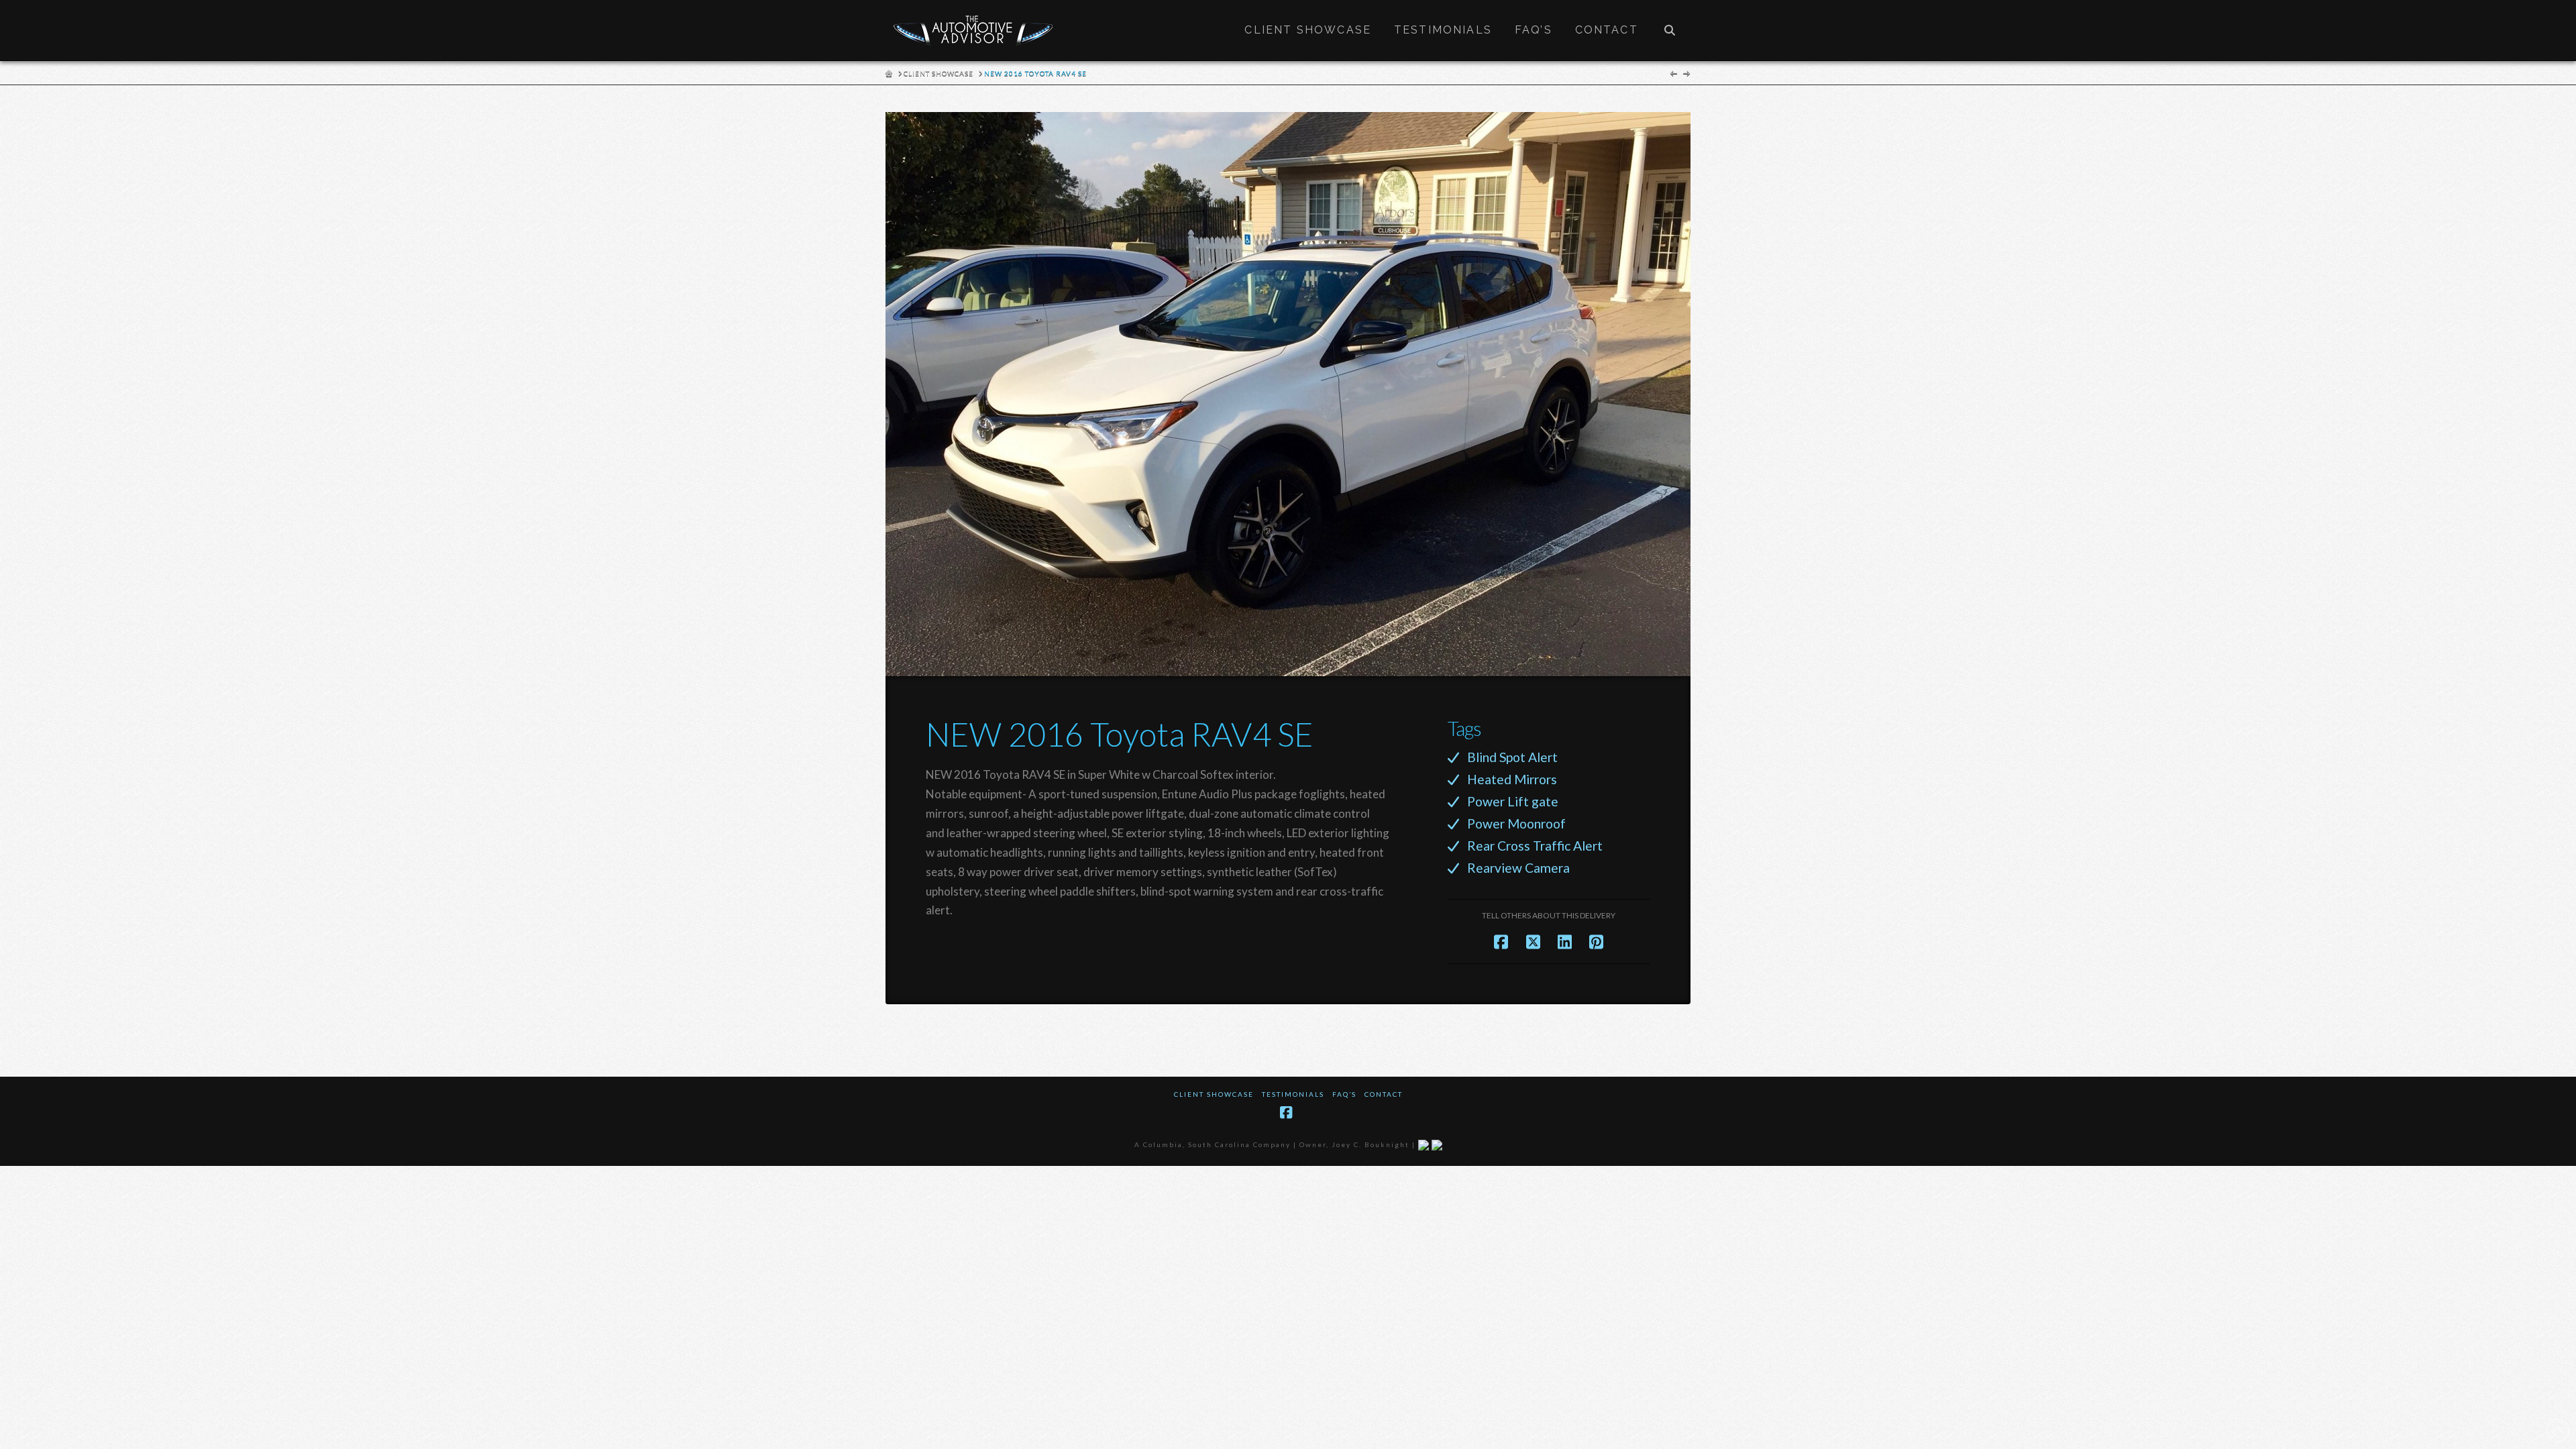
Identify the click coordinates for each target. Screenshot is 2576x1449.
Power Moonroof (1516, 823)
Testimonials (1293, 1094)
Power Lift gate (1513, 801)
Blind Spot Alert (1512, 757)
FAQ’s (1344, 1094)
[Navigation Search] (1670, 30)
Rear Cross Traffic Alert (1535, 846)
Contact (1384, 1094)
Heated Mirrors (1512, 779)
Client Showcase (1214, 1094)
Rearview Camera (1518, 868)
